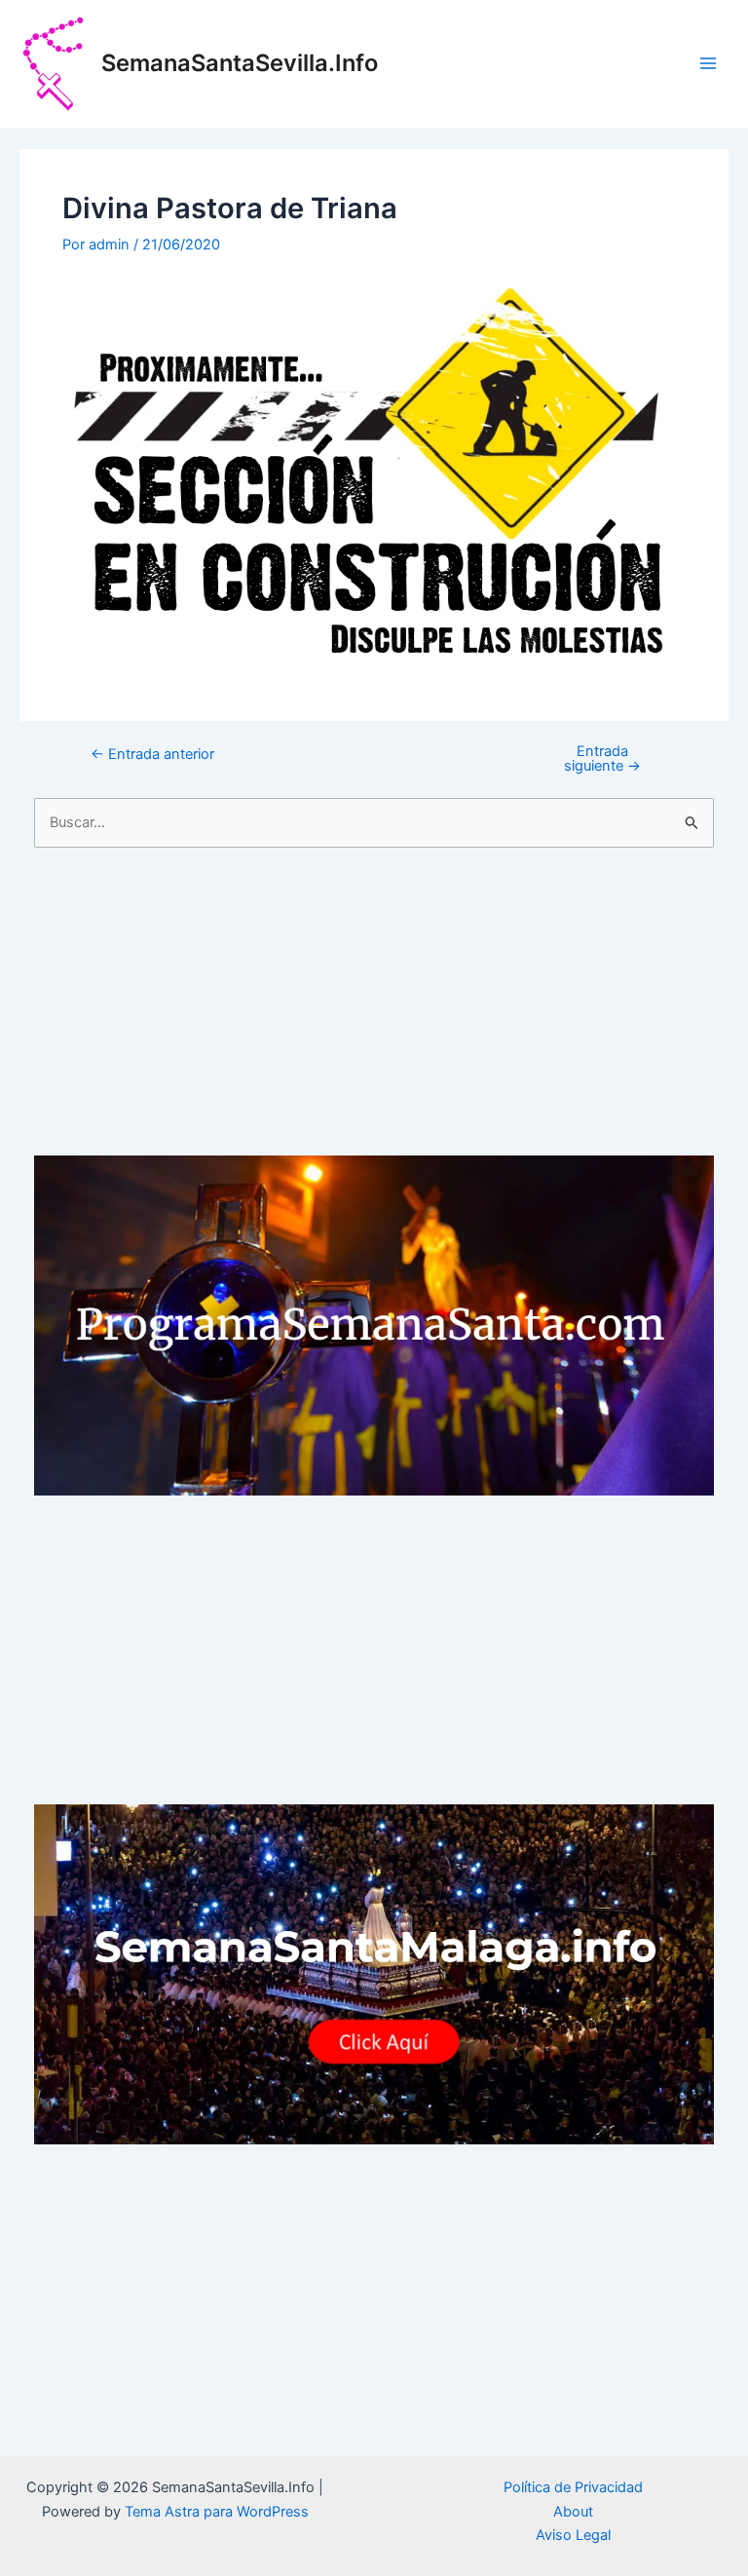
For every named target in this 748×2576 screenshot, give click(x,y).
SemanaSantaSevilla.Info (240, 63)
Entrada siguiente (602, 758)
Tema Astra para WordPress (217, 2512)
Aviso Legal (573, 2535)
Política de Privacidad (573, 2487)
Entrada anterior (152, 755)
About (573, 2512)
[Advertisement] (374, 1002)
